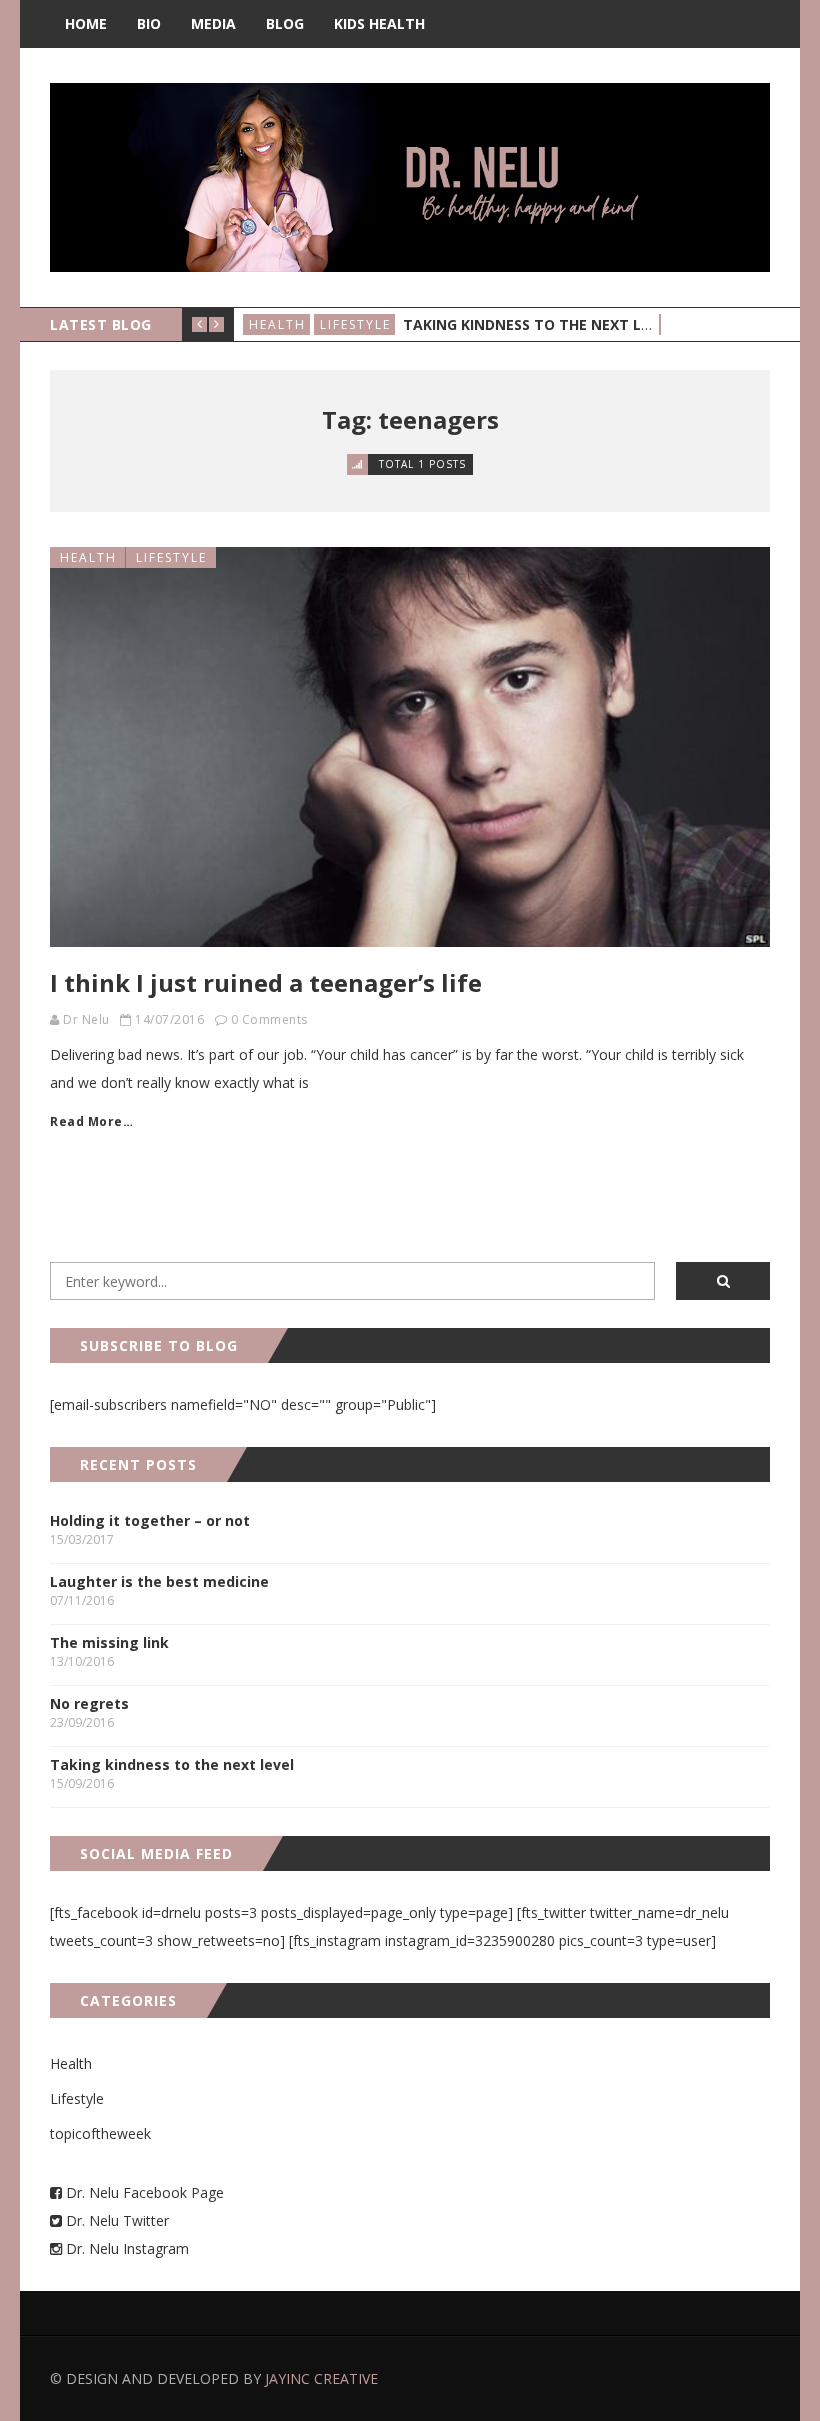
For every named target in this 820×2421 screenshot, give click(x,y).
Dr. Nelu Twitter (117, 2220)
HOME (86, 23)
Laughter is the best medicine (159, 1581)
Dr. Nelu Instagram (127, 2248)
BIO (149, 23)
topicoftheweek (100, 2133)
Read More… (91, 1121)
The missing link (109, 1642)
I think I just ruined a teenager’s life (266, 982)
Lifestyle (355, 324)
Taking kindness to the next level (538, 324)
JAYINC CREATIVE (321, 2378)
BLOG (285, 23)
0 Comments (269, 1019)
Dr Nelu (86, 1019)
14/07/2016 (169, 1019)
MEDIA (213, 23)
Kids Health (379, 23)
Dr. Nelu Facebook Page (143, 2192)
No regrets (89, 1703)
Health (277, 324)
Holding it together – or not (150, 1520)
